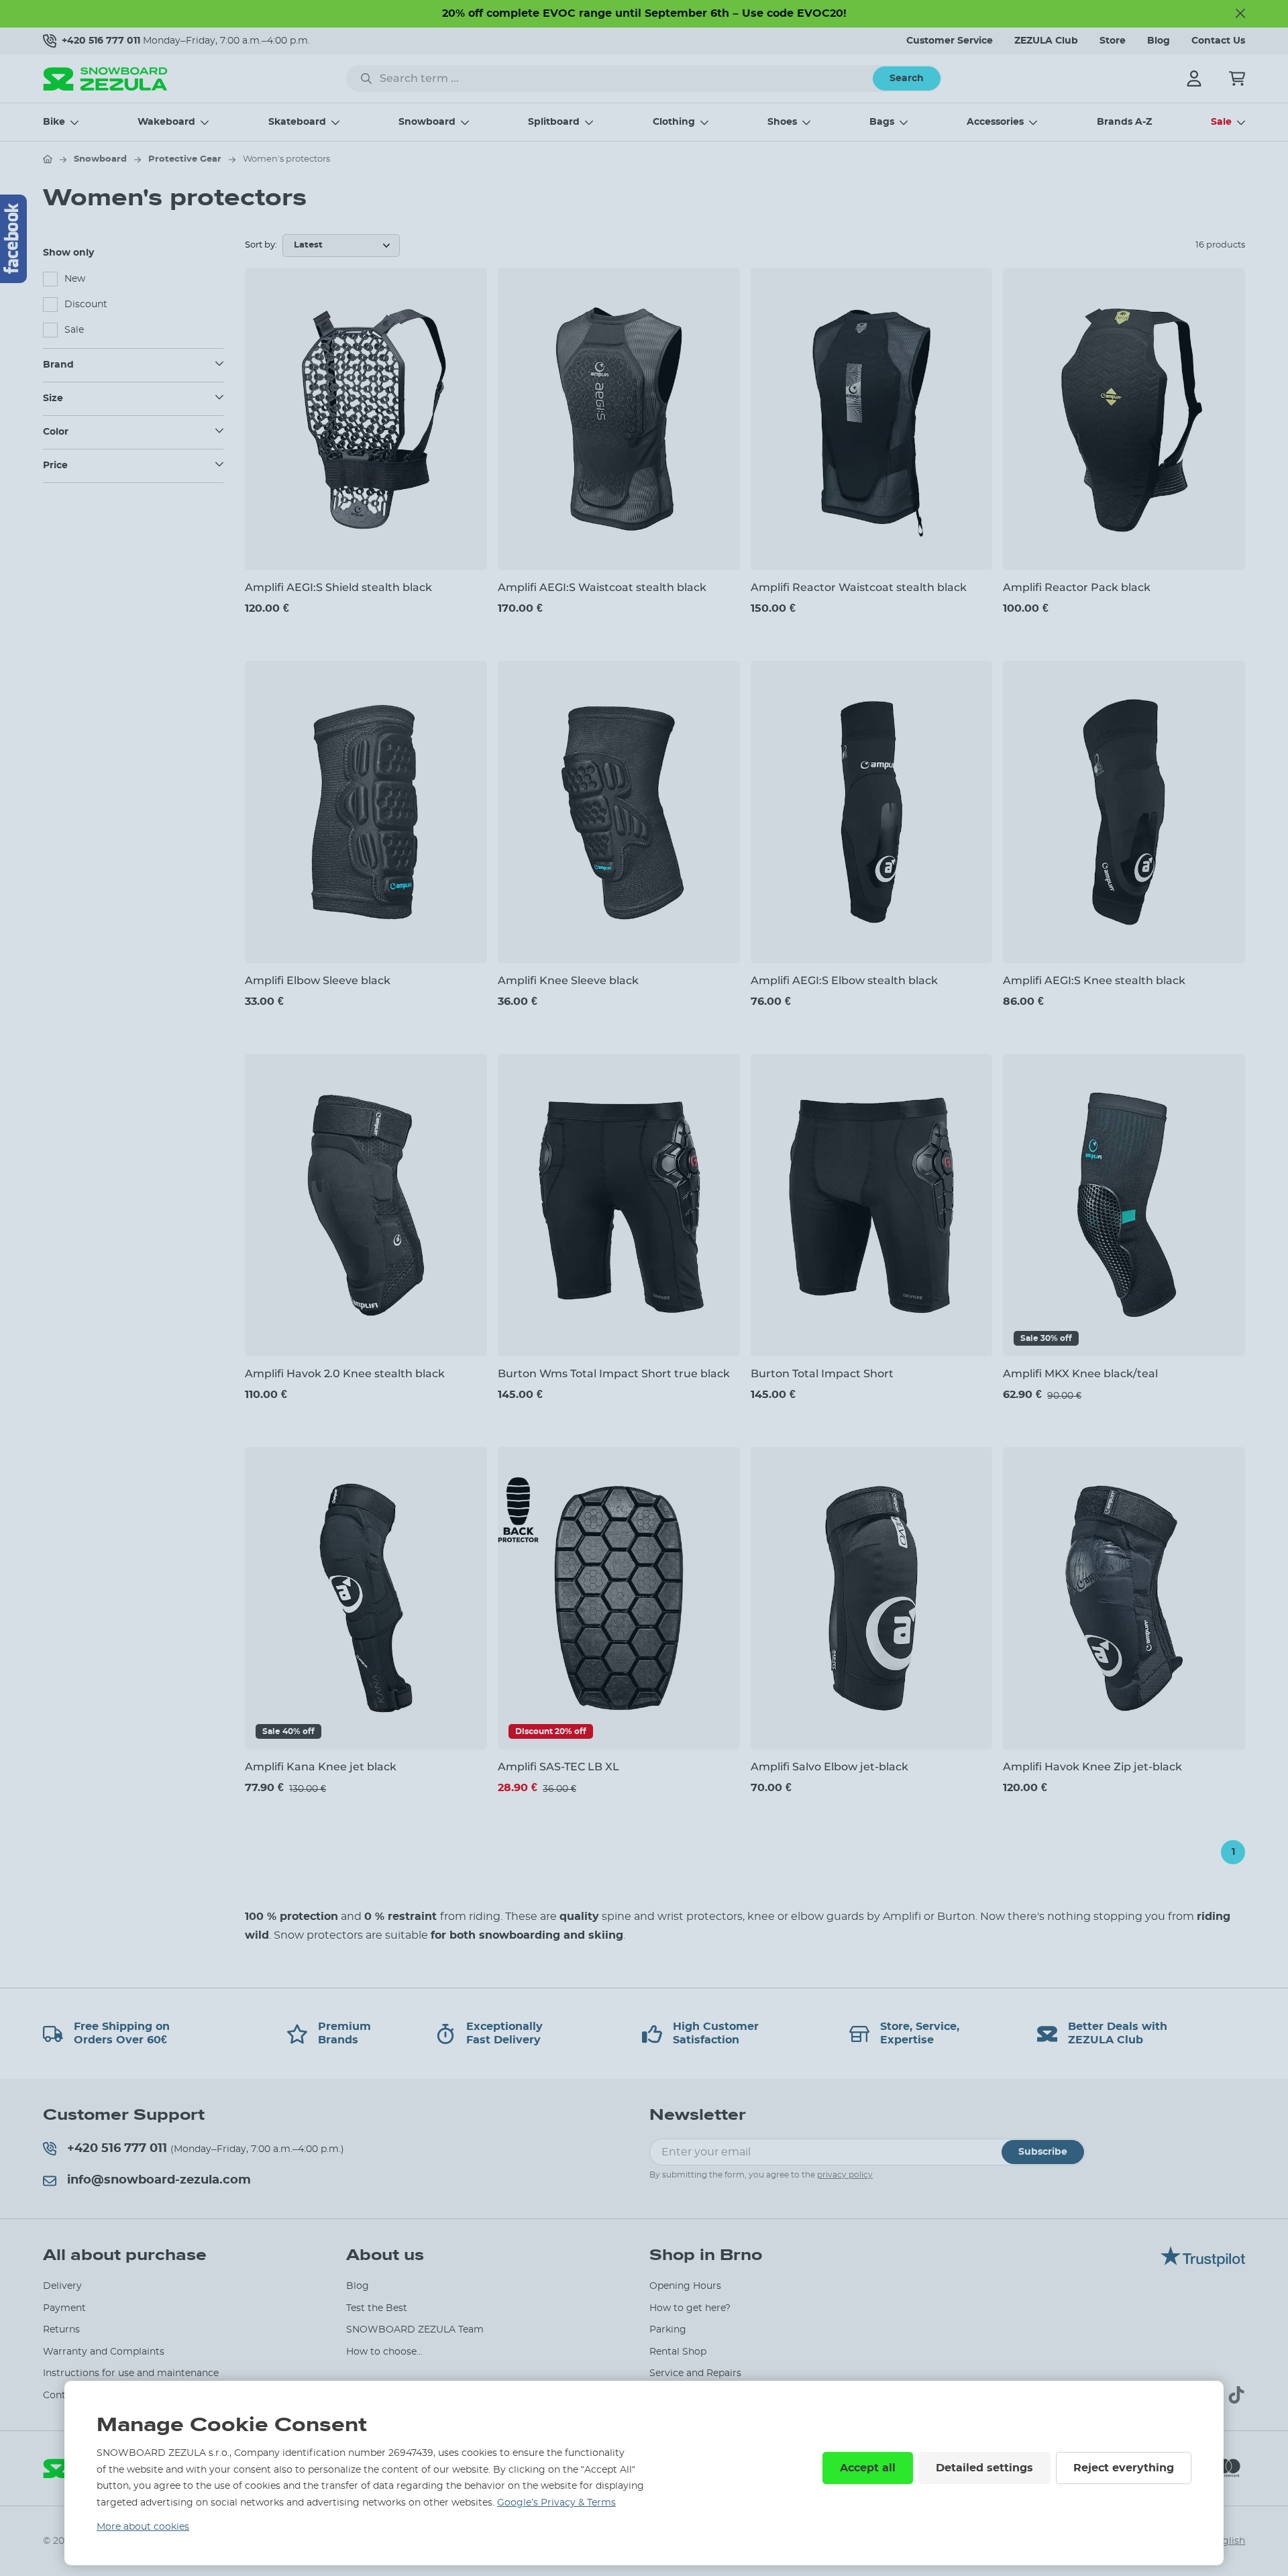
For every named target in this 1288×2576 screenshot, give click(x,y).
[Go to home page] (48, 159)
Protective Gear (185, 159)
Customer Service (950, 41)
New (75, 279)
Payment (64, 2308)
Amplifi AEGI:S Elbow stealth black (844, 980)
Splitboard (554, 122)
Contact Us (1218, 41)
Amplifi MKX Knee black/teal (1080, 1374)
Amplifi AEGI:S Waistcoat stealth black (602, 587)
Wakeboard (166, 122)
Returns (61, 2330)
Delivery (62, 2286)
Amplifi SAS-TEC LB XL (558, 1767)
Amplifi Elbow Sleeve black (318, 980)
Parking (668, 2330)
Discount (86, 305)
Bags (882, 122)
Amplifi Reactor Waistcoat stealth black (859, 587)
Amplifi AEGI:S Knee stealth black (1094, 980)
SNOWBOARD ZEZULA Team (415, 2330)
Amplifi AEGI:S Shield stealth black (338, 587)
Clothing (674, 122)
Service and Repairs (695, 2373)
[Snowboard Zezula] (105, 79)
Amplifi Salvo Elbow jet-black (829, 1767)
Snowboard (427, 122)
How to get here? (690, 2308)
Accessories (995, 122)
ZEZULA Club (1046, 41)
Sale (1221, 122)
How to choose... (384, 2352)
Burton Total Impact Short (822, 1374)
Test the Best (377, 2308)
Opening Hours (685, 2286)
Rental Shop (678, 2352)
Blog (1159, 41)
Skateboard (297, 122)
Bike (54, 122)
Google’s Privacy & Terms (556, 2503)
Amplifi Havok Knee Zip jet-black (1092, 1767)
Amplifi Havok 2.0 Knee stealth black (345, 1374)
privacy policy (845, 2175)
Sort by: (261, 245)
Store (1113, 41)
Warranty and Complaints (104, 2352)
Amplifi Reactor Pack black (1077, 587)
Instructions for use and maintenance (131, 2373)
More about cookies (143, 2527)
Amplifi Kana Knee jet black (321, 1767)
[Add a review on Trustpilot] (1203, 2263)
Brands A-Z (1124, 122)
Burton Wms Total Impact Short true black (614, 1374)
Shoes (782, 122)
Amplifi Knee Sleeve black (568, 980)
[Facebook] (13, 239)
